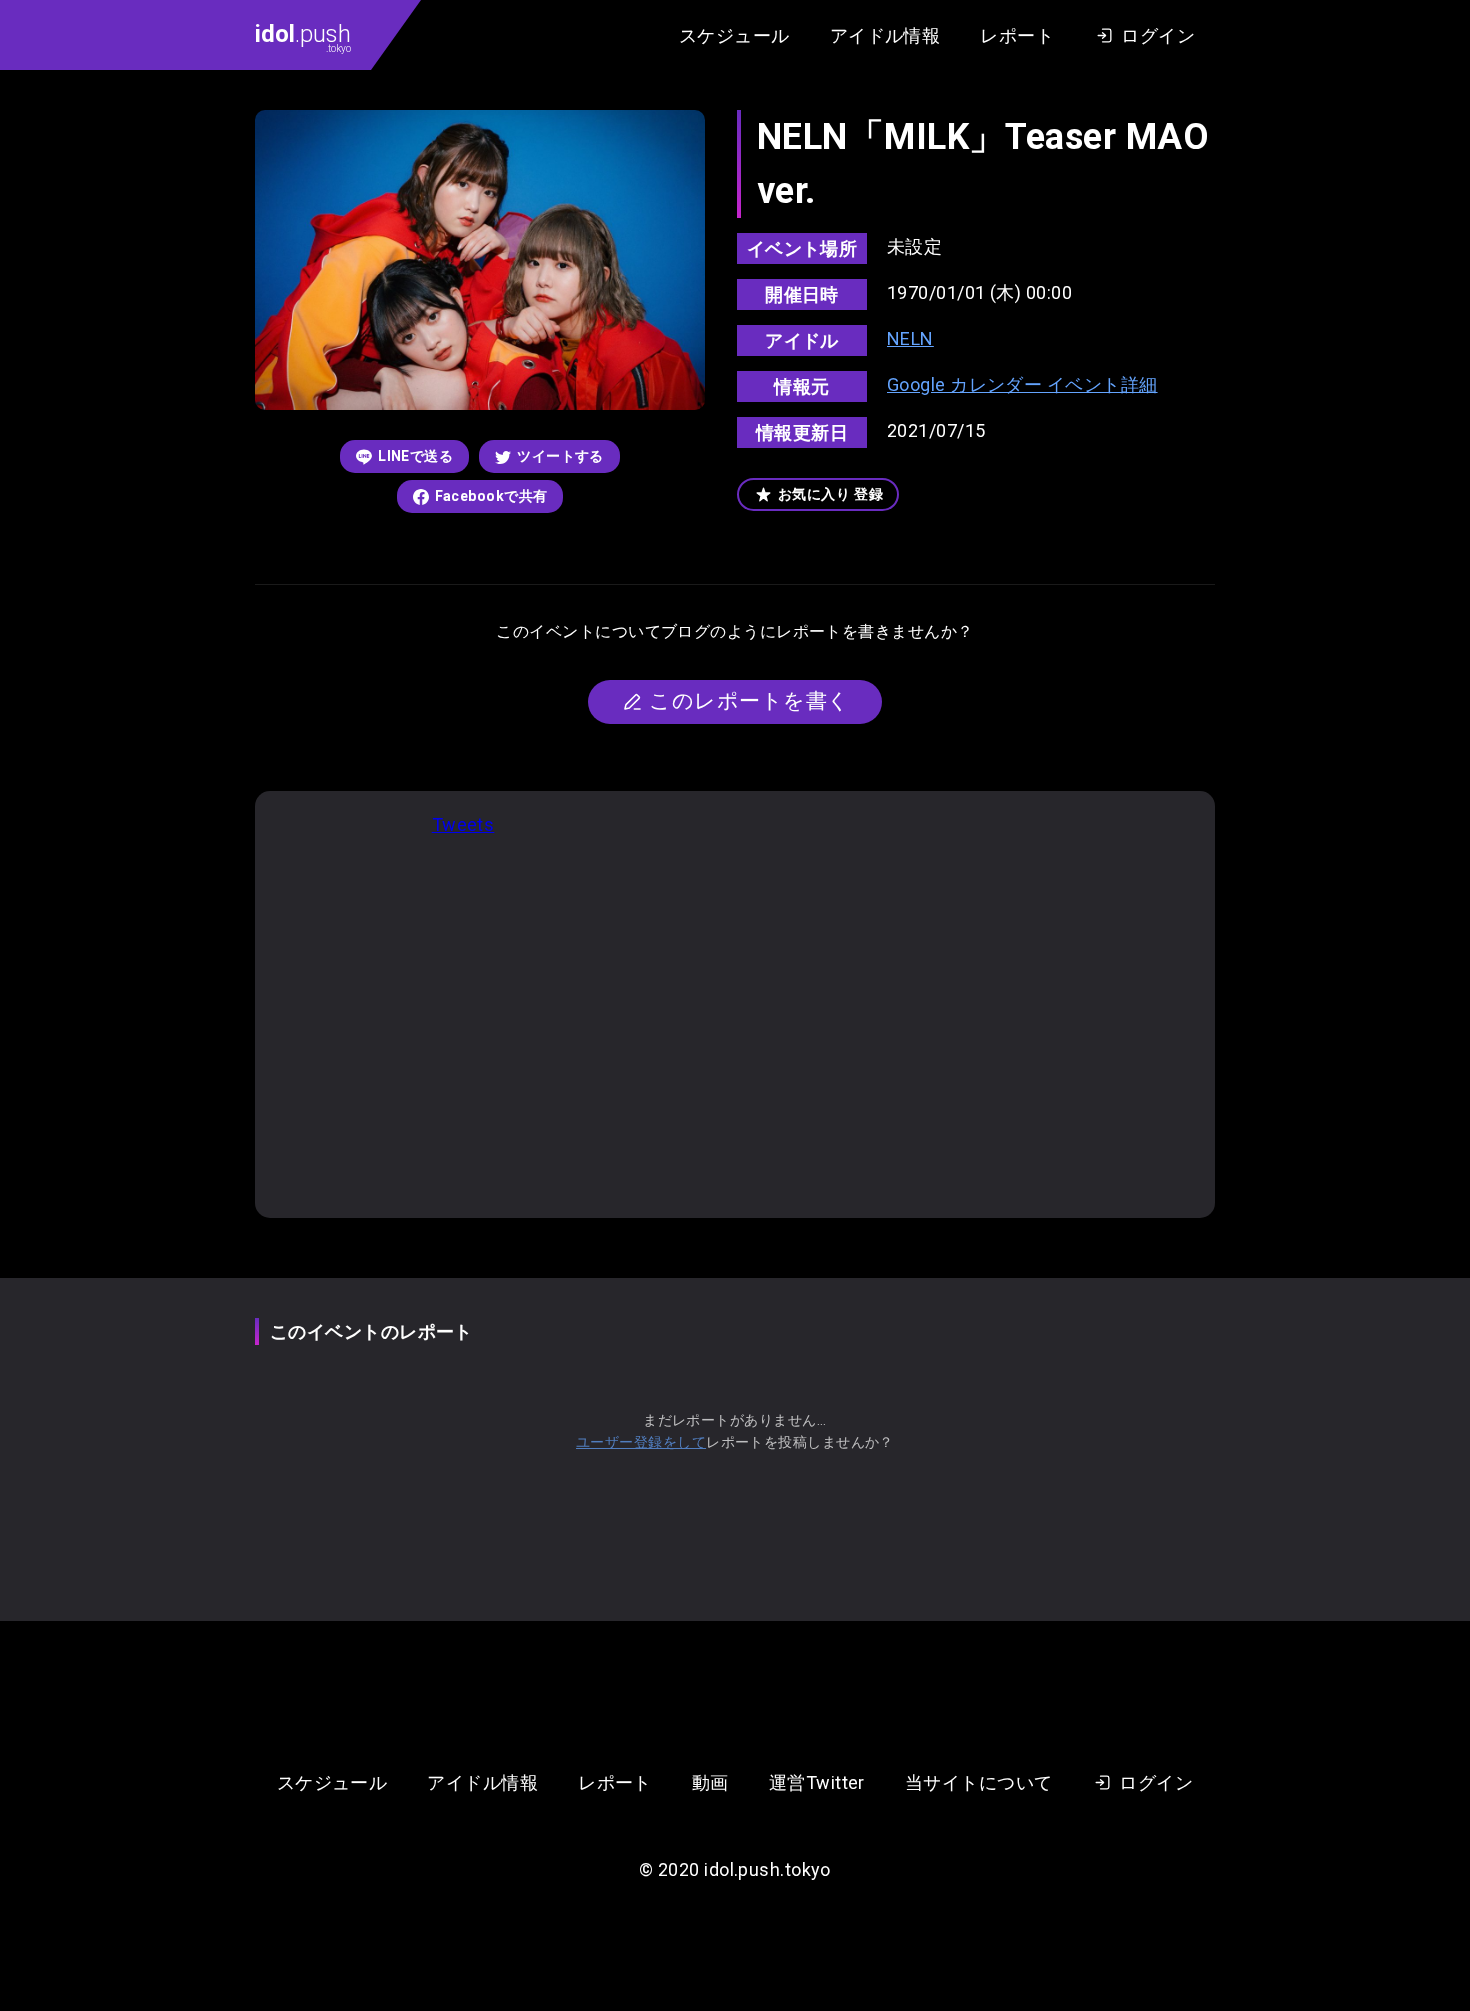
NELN (910, 338)
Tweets (463, 824)
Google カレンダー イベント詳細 (1022, 384)
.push (303, 37)
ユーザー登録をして (641, 1442)
